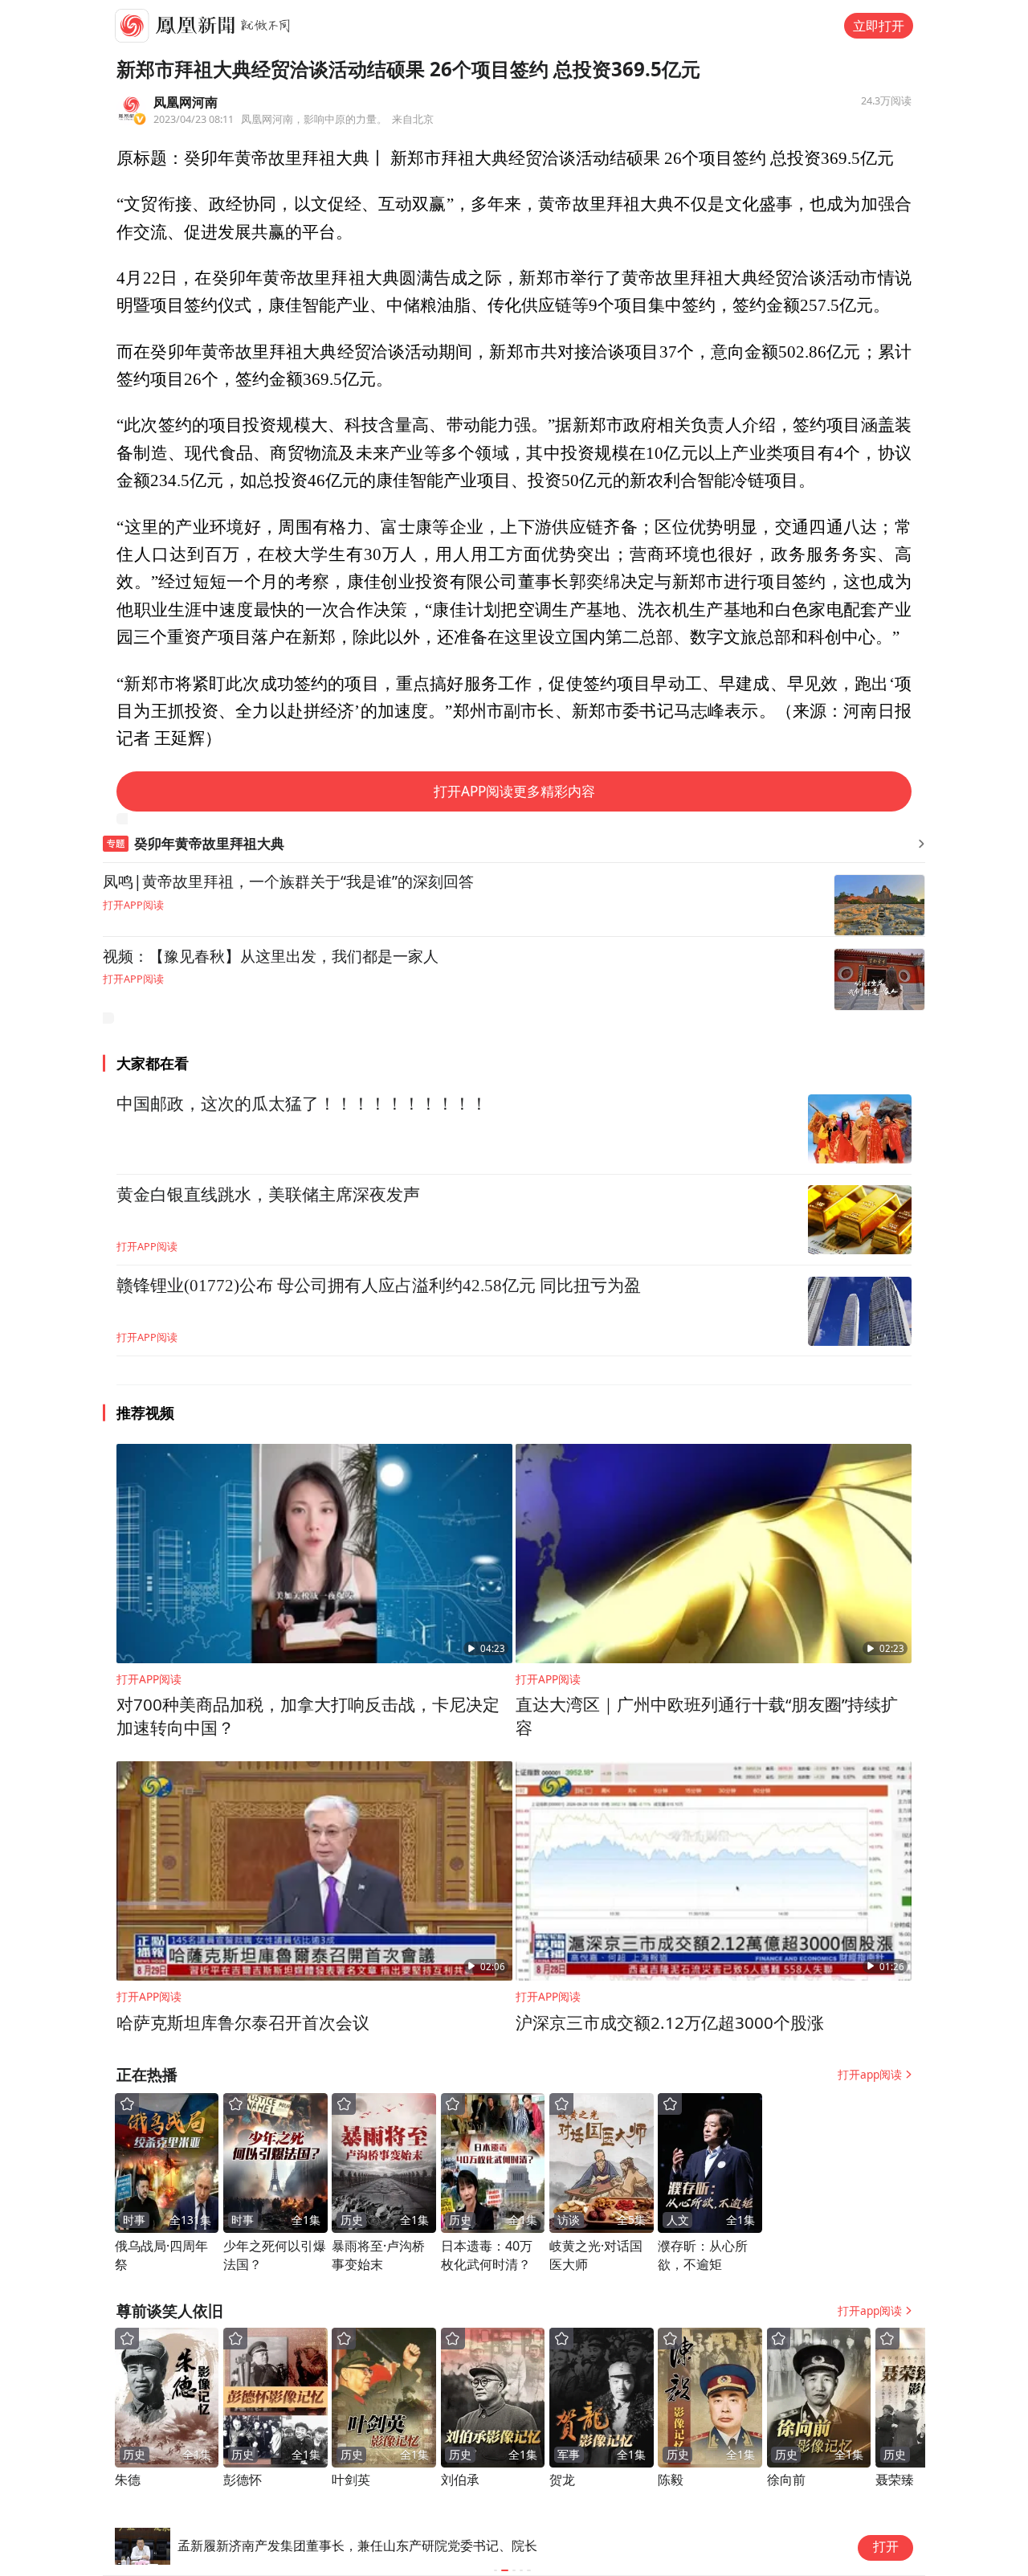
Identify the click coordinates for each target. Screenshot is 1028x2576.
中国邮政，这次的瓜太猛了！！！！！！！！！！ (302, 1104)
